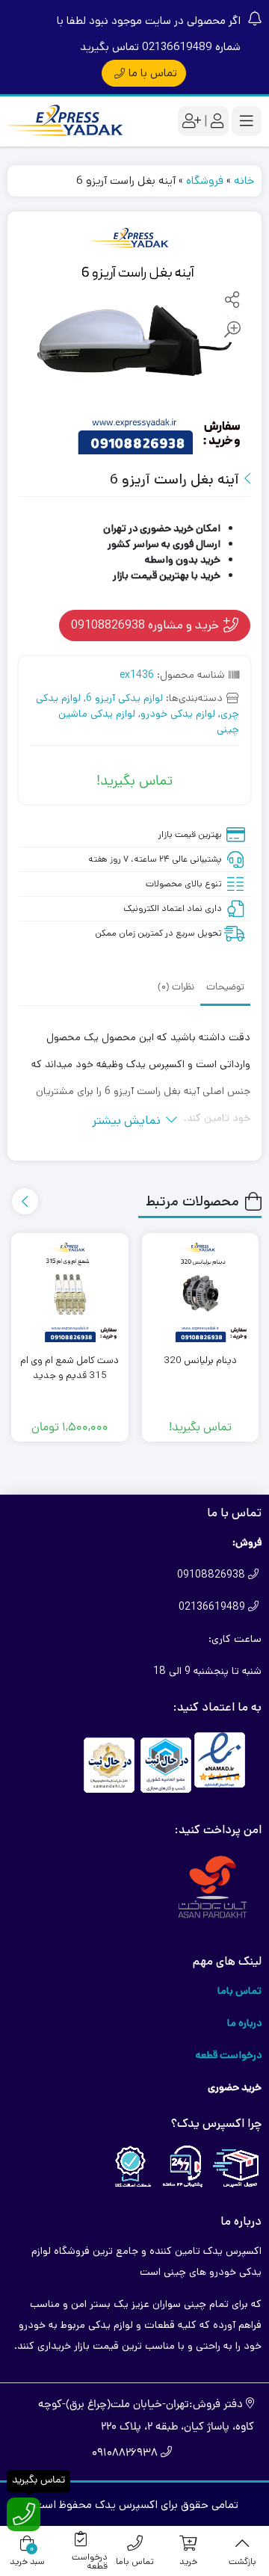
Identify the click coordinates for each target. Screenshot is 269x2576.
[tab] (225, 986)
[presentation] (25, 1201)
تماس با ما (153, 73)
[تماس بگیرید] (24, 2514)
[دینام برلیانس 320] (201, 1292)
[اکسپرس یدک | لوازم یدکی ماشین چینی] (67, 121)
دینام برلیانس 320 (200, 1360)
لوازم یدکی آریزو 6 (124, 698)
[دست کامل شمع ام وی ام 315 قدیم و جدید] (70, 1292)
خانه (244, 180)
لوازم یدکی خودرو (178, 714)
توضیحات (225, 988)
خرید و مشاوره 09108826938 (146, 625)
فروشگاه (205, 180)
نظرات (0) (176, 988)
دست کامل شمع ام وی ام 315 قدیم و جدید (69, 1368)
